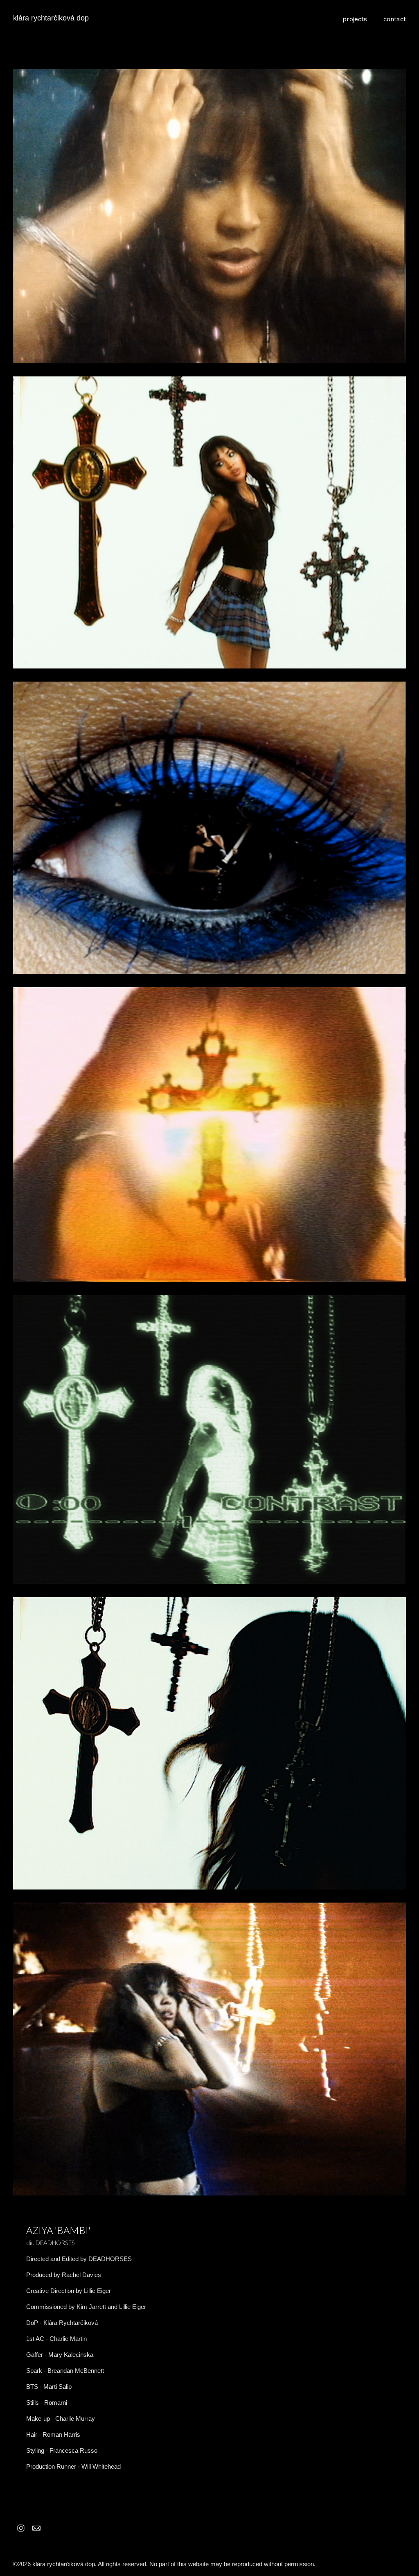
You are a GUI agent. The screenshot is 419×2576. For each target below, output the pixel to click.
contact (395, 19)
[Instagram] (21, 2528)
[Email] (36, 2528)
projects (355, 19)
